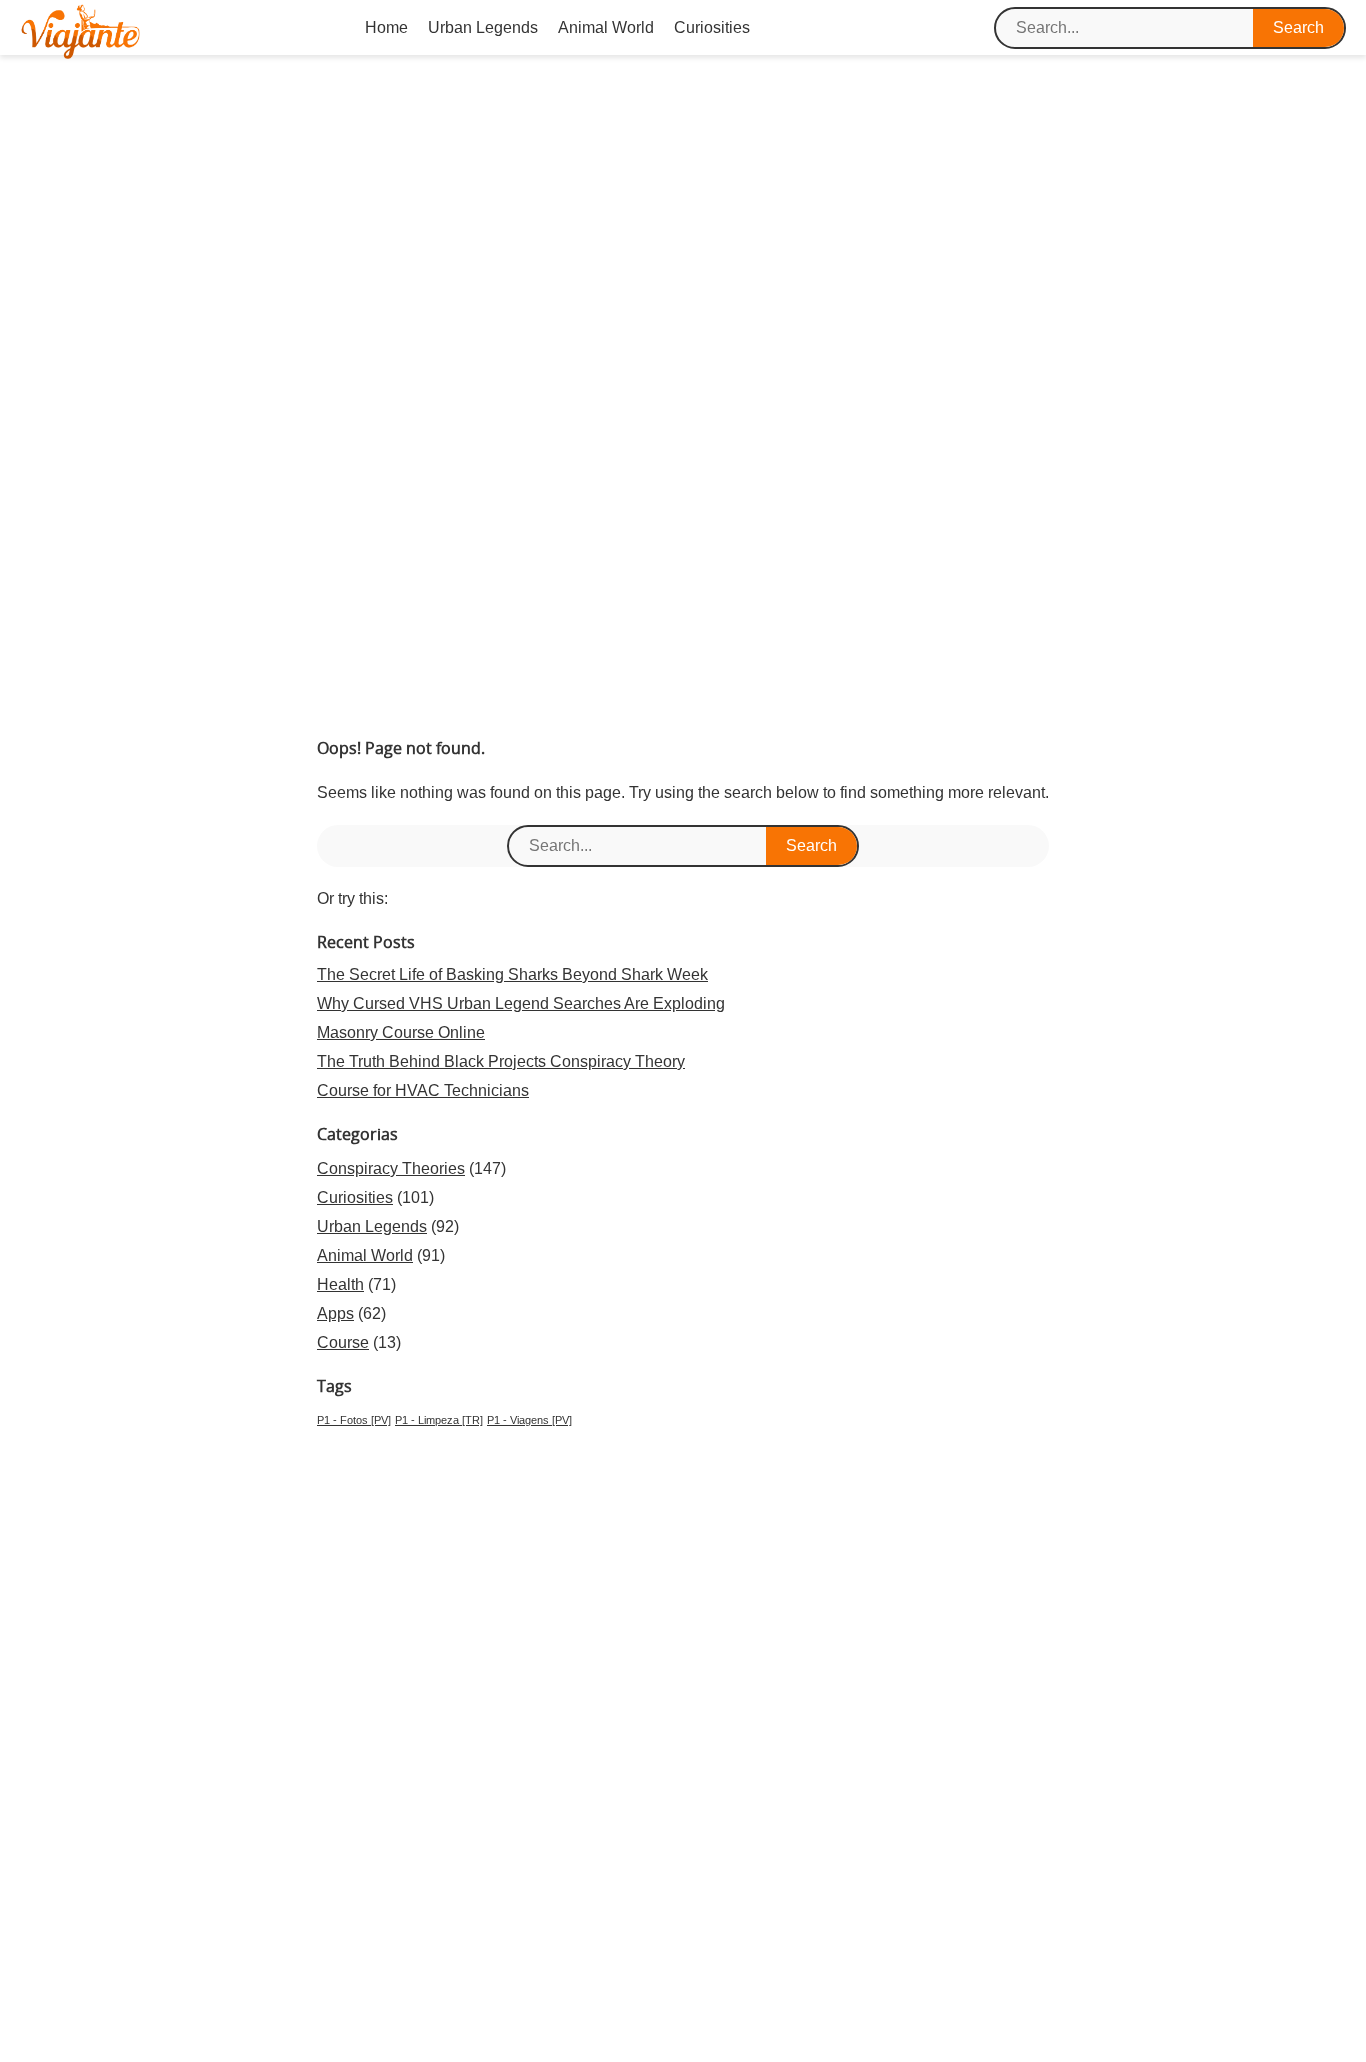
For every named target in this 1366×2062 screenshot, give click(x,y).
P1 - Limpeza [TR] (439, 1420)
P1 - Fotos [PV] (354, 1420)
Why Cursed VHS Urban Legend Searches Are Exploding (521, 1003)
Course (343, 1342)
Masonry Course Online (401, 1032)
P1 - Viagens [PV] (529, 1420)
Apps (335, 1313)
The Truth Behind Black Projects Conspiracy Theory (501, 1061)
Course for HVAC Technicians (423, 1090)
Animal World (606, 27)
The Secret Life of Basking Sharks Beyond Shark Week (512, 974)
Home (386, 27)
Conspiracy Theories (391, 1168)
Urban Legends (483, 27)
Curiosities (712, 27)
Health (340, 1284)
